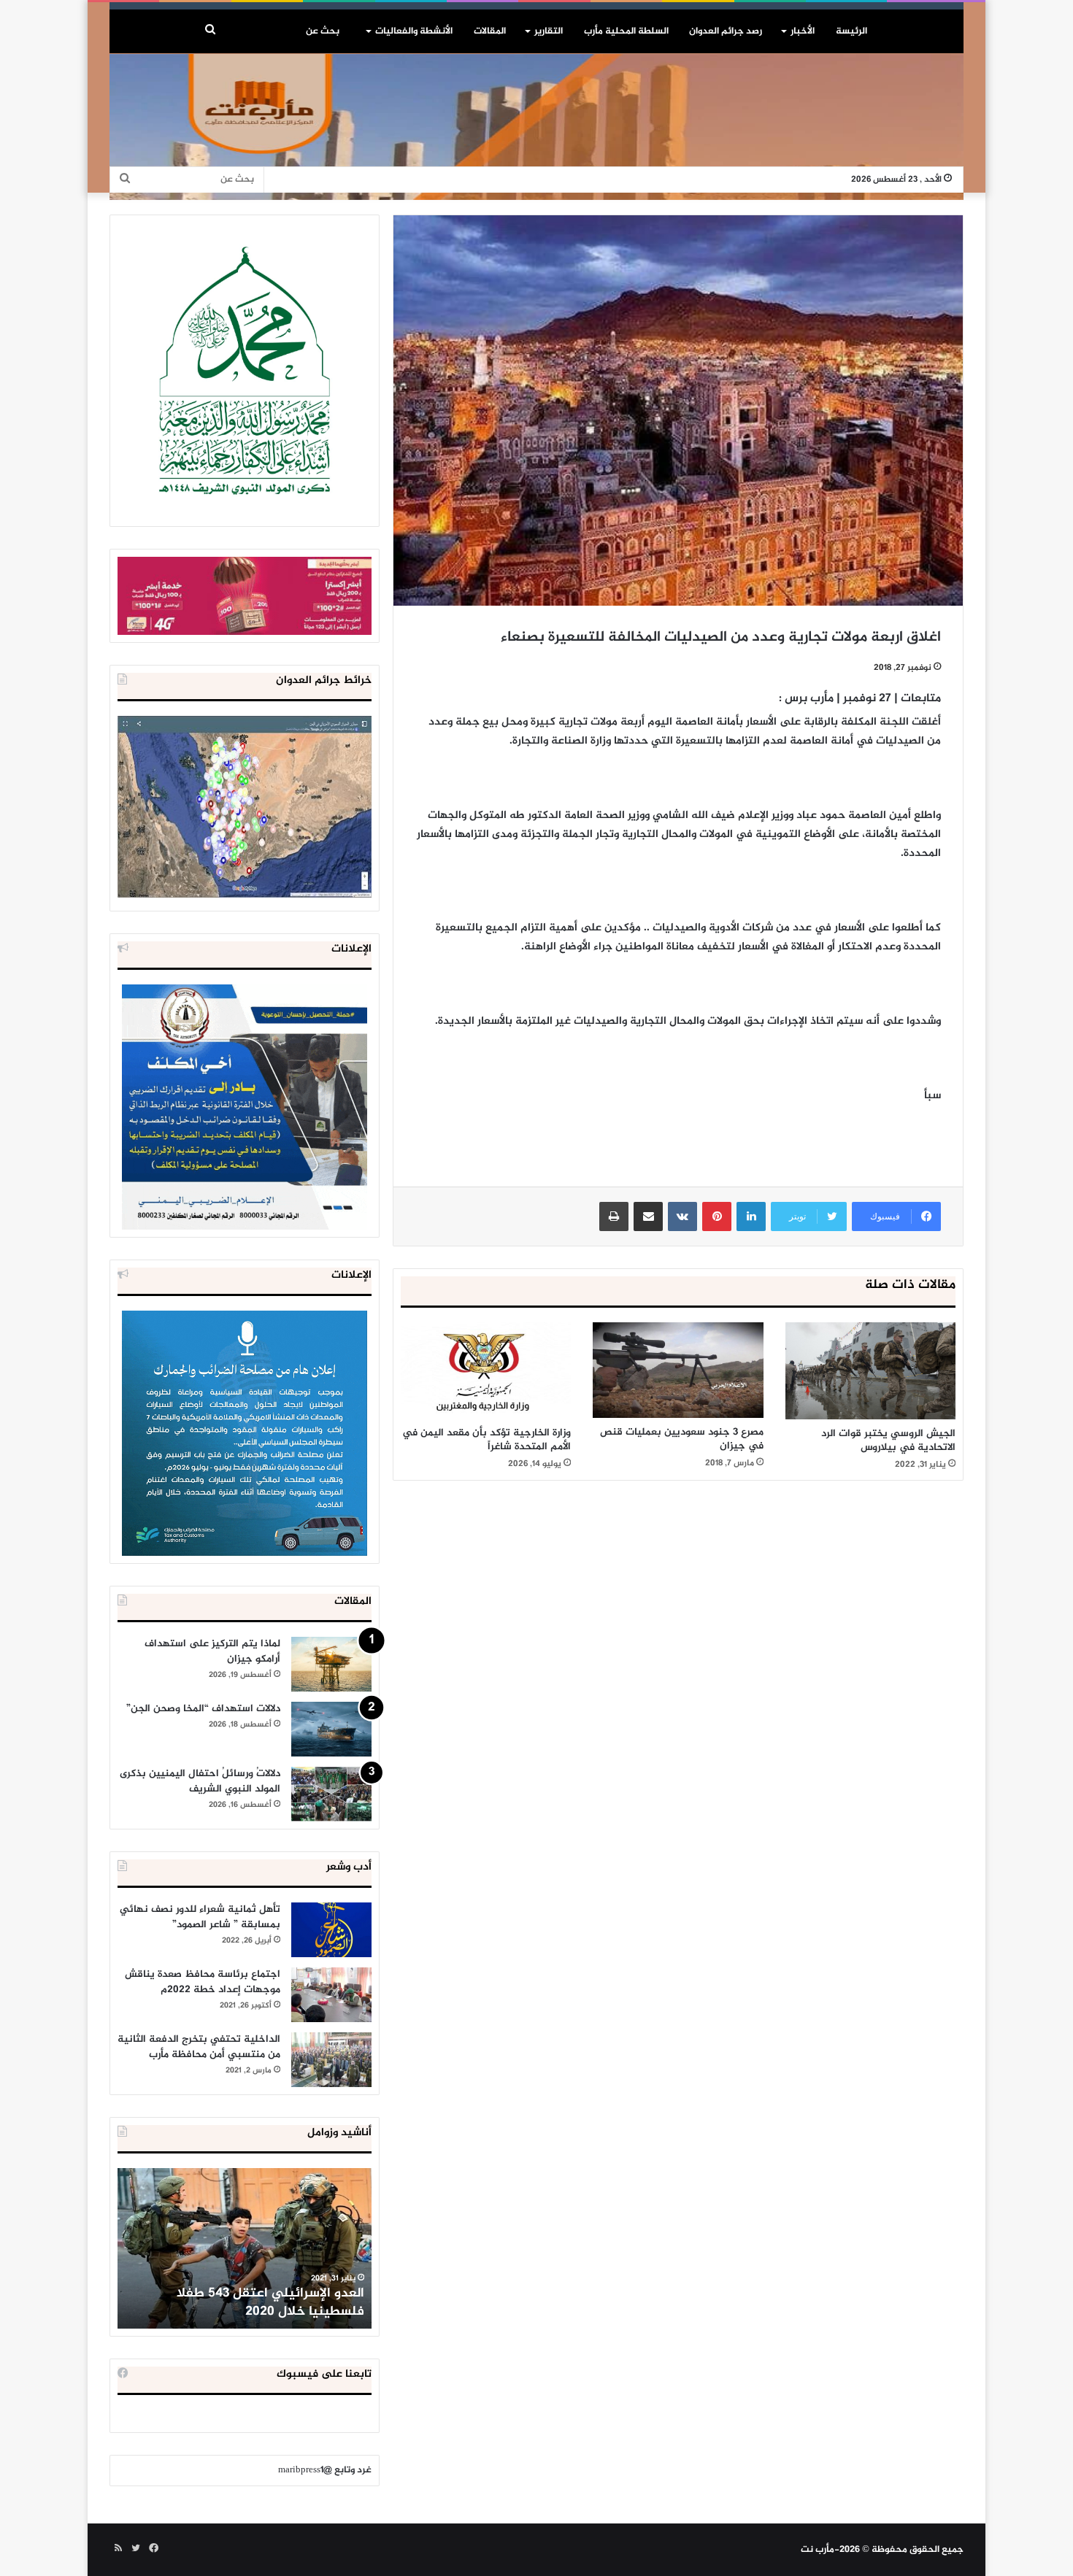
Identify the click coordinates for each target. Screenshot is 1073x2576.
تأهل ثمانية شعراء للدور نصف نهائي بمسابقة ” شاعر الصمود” (200, 1917)
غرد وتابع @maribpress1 (325, 2470)
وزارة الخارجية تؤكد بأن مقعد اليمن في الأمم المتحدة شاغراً (486, 1440)
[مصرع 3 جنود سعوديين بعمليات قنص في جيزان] (678, 1370)
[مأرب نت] (536, 127)
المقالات (490, 31)
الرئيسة (851, 31)
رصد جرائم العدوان (726, 31)
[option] (245, 2248)
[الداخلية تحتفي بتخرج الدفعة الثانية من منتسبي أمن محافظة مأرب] (331, 2060)
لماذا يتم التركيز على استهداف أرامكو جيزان (212, 1651)
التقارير (549, 31)
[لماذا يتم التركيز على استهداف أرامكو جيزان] (331, 1664)
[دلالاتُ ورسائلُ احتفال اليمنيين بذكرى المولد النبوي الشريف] (331, 1794)
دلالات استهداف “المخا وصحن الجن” (203, 1709)
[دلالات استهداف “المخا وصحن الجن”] (331, 1729)
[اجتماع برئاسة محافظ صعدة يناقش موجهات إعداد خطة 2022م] (331, 1995)
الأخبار (803, 31)
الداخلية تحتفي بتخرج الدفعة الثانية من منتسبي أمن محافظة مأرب (199, 2047)
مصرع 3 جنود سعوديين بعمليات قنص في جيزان (682, 1439)
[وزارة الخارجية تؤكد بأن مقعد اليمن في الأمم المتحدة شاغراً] (486, 1370)
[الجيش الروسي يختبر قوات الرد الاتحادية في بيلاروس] (870, 1370)
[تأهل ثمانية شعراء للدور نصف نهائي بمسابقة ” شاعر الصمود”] (331, 1930)
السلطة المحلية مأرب (626, 31)
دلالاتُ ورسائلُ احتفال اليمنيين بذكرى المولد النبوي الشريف (200, 1781)
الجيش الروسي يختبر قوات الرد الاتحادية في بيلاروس (888, 1441)
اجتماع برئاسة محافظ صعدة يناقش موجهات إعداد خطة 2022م (203, 1982)
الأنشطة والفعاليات (414, 31)
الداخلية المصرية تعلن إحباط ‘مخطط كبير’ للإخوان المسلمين (246, 2303)
